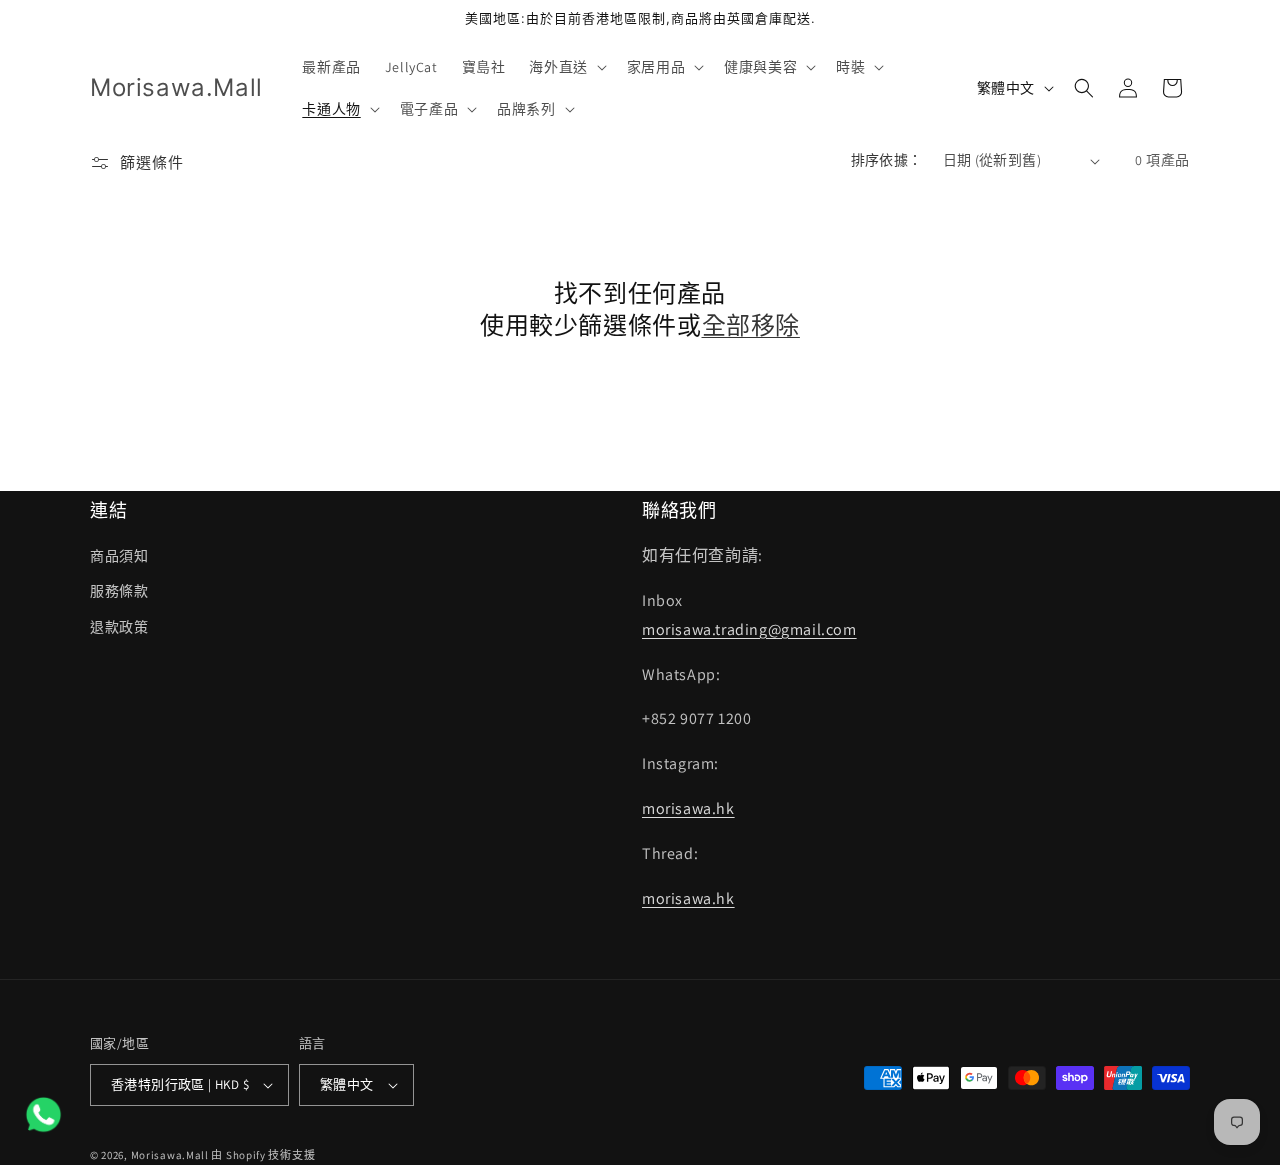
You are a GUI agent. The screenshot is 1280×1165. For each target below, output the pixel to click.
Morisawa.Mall (170, 1155)
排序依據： (887, 160)
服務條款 (119, 591)
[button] (565, 67)
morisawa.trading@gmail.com (749, 629)
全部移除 (751, 325)
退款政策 (119, 627)
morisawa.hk (688, 808)
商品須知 (119, 556)
